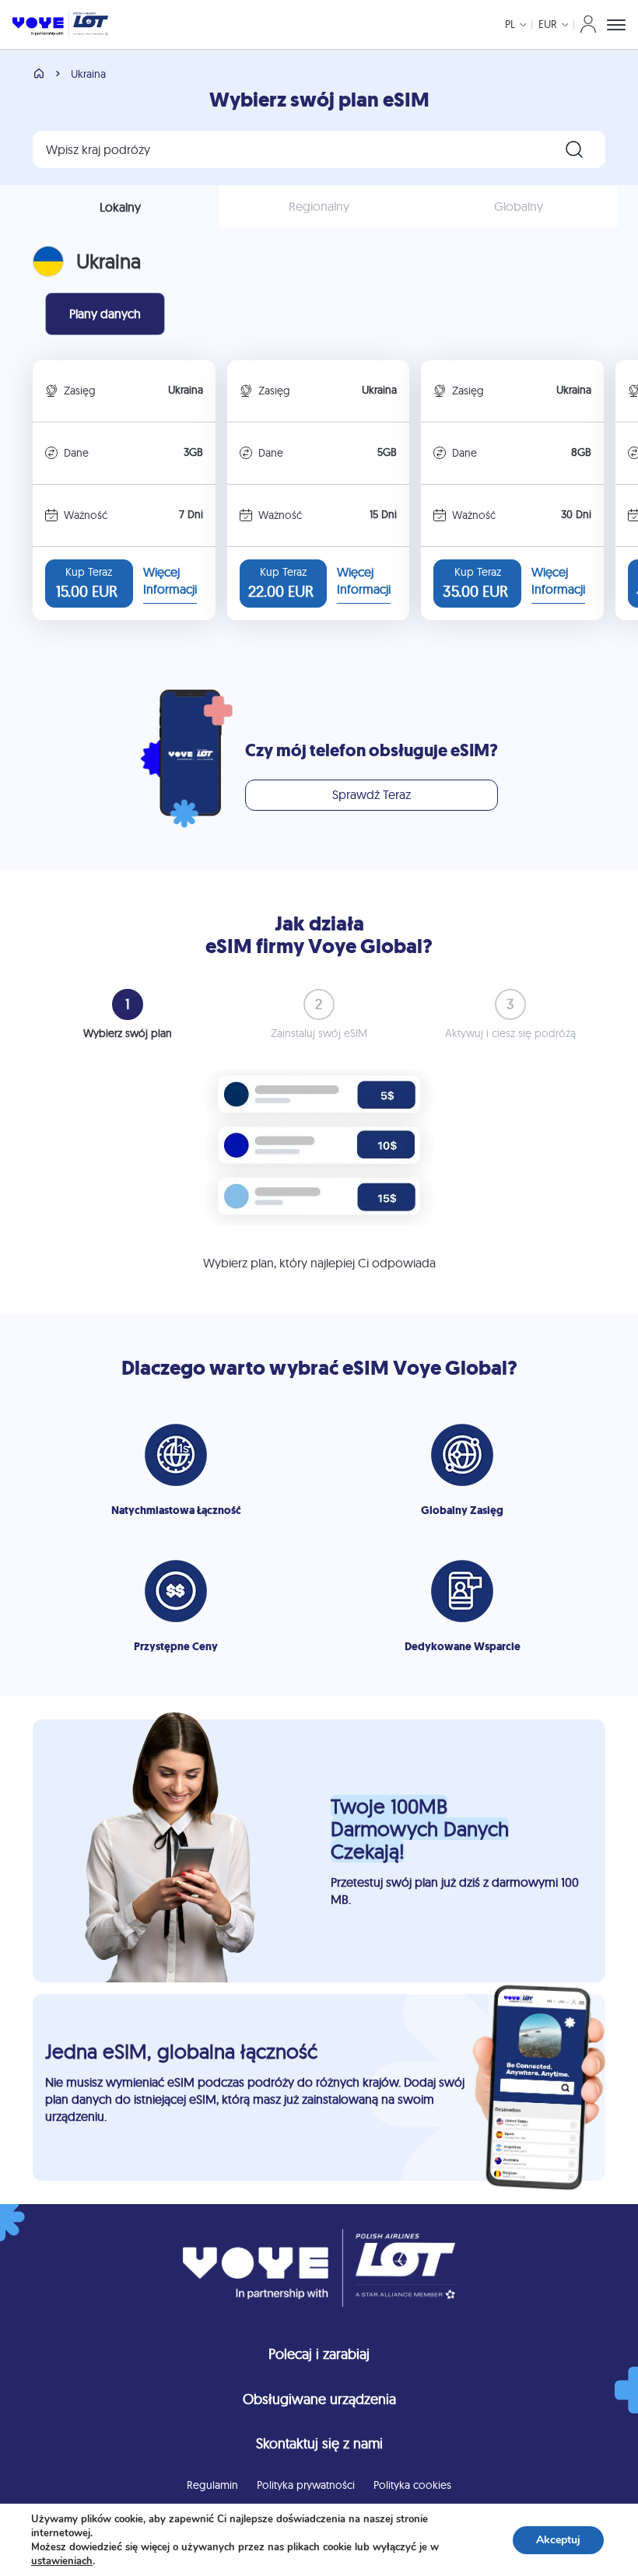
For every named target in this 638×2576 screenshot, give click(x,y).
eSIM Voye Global (425, 1368)
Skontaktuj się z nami (319, 2443)
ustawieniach (62, 2561)
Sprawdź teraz (372, 794)
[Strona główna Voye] (60, 25)
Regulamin (212, 2485)
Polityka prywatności (306, 2485)
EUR (548, 24)
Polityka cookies (412, 2485)
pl (510, 24)
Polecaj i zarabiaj (319, 2354)
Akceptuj (558, 2540)
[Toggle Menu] (616, 25)
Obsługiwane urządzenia (319, 2399)
